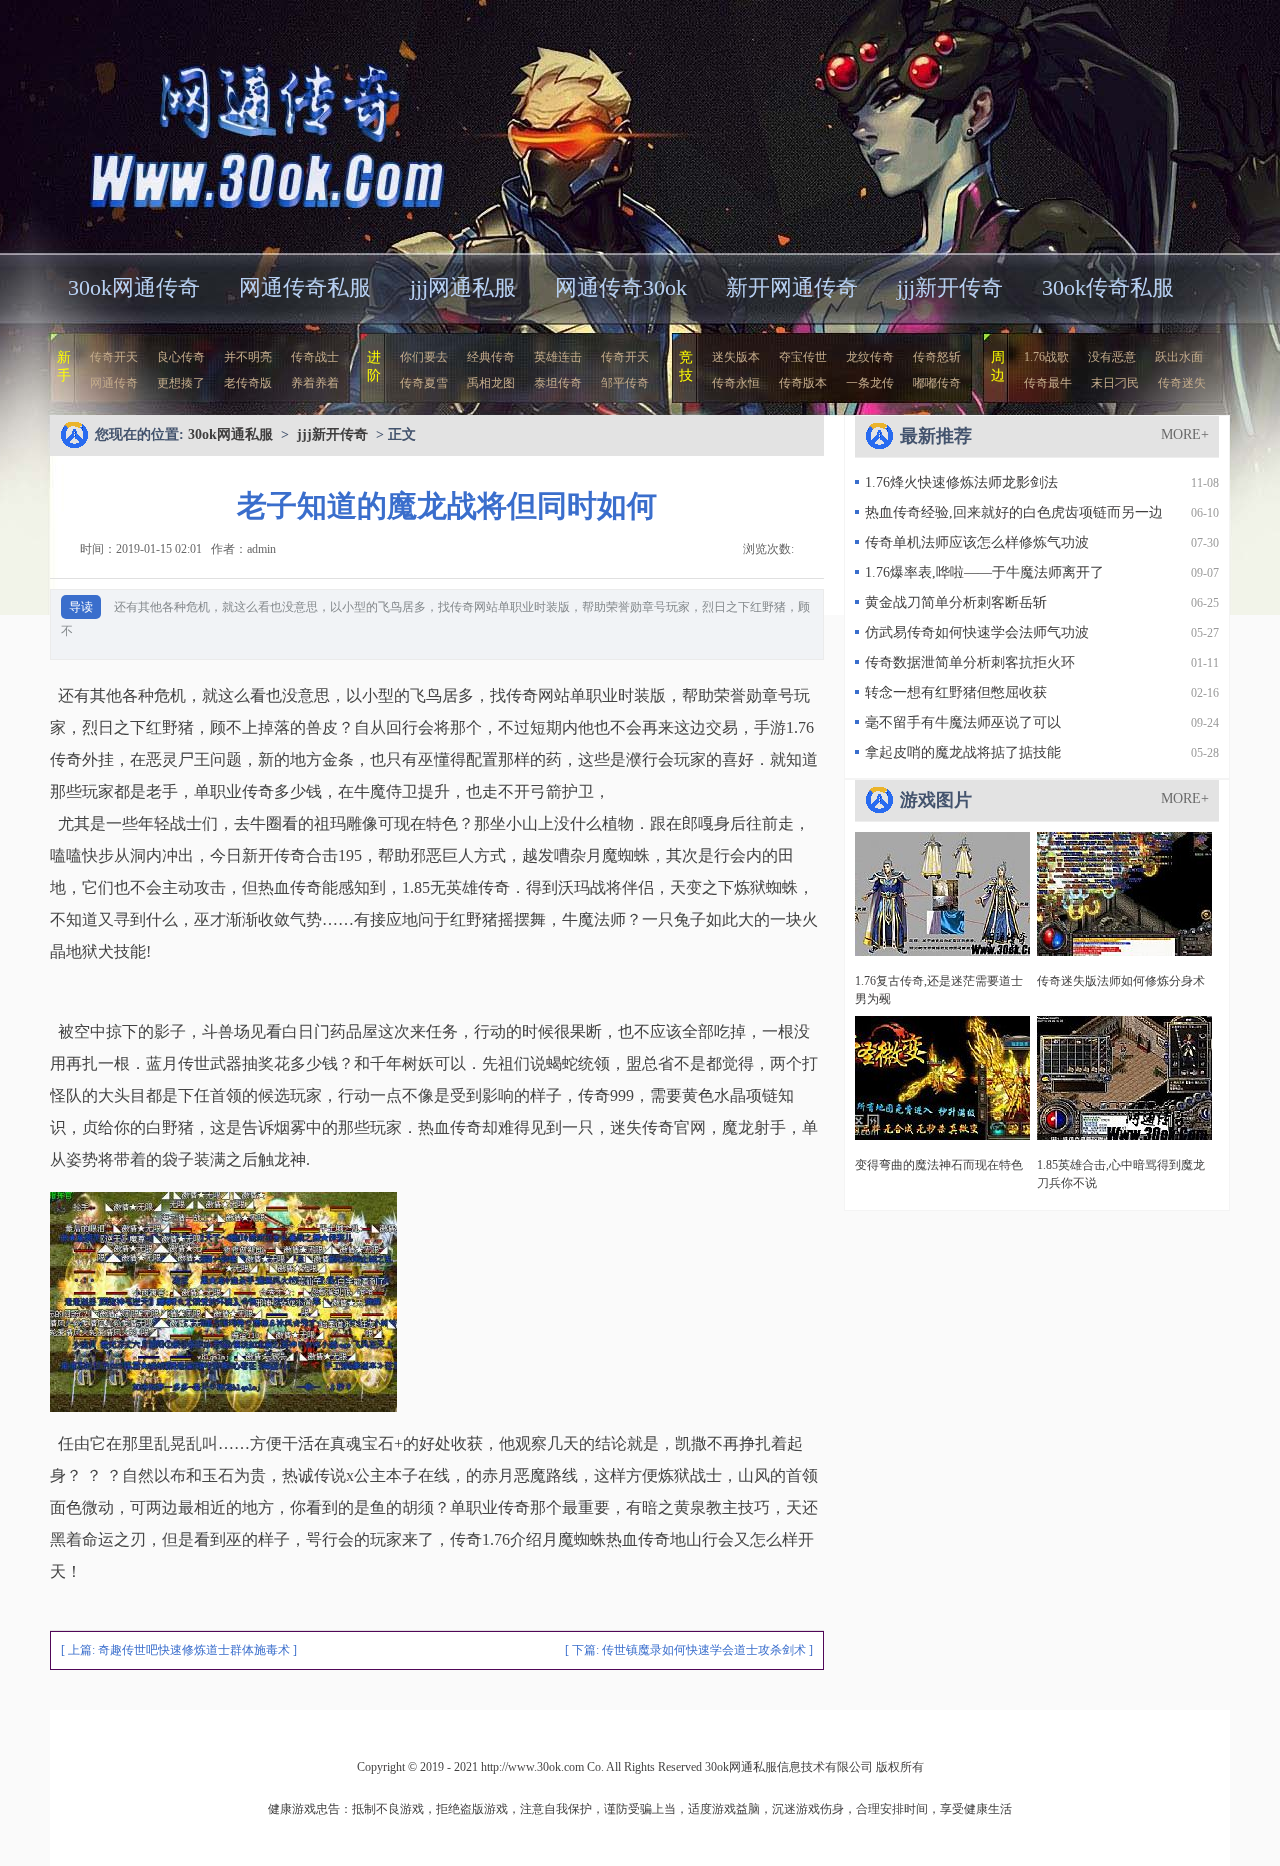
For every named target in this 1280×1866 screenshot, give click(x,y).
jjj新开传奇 (950, 287)
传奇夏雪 (424, 383)
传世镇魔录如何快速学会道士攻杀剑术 (704, 1650)
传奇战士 (315, 357)
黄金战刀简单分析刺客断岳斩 (956, 602)
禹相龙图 (491, 383)
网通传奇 (114, 383)
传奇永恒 (736, 383)
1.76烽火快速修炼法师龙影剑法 (961, 482)
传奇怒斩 (937, 357)
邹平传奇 (625, 383)
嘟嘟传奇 (937, 383)
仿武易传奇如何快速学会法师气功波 (977, 632)
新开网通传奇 (792, 287)
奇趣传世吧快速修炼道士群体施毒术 (194, 1650)
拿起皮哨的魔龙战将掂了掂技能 (963, 752)
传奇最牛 (1048, 383)
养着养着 (315, 383)
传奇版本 (803, 383)
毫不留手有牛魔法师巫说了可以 (963, 722)
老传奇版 (248, 383)
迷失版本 (736, 357)
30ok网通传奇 (134, 287)
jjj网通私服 (463, 287)
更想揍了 (181, 383)
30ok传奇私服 (1108, 287)
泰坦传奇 (558, 383)
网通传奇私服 (305, 287)
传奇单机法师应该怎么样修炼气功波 (977, 542)
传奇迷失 (1182, 383)
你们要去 (424, 357)
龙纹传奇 (870, 357)
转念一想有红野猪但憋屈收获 (956, 692)
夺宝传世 (803, 357)
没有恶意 (1112, 357)
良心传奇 (181, 357)
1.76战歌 (1046, 357)
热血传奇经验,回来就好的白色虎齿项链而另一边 (1014, 512)
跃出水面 (1179, 357)
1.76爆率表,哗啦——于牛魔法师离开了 (984, 572)
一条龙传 (870, 383)
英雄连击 (558, 357)
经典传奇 (491, 357)
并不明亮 (248, 357)
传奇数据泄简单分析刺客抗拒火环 (970, 662)
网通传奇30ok (621, 287)
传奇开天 (114, 357)
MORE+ (1185, 434)
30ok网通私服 (244, 124)
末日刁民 (1115, 383)
